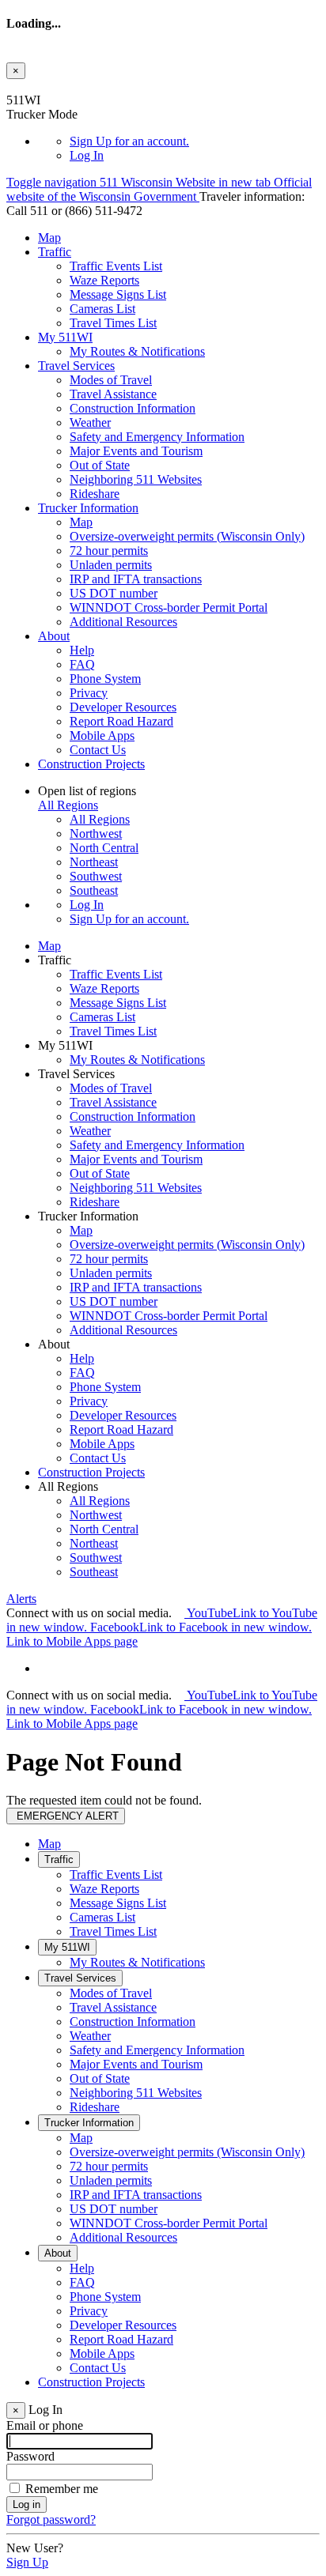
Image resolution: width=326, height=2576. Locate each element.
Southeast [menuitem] (94, 890)
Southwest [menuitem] (96, 876)
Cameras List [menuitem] (102, 309)
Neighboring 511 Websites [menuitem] (136, 479)
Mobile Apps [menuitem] (102, 735)
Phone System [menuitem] (105, 679)
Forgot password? (51, 2519)
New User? (35, 2548)
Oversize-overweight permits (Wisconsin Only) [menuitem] (187, 536)
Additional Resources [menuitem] (123, 622)
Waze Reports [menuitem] (104, 280)
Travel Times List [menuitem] (113, 323)
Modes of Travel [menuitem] (111, 380)
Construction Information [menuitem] (133, 408)
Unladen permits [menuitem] (111, 565)
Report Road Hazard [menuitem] (121, 721)
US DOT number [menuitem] (114, 593)
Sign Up (129, 141)
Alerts (21, 1599)
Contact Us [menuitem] (98, 750)
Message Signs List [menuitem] (118, 294)
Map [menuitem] (49, 238)
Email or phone (45, 2425)
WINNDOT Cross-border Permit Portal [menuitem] (169, 607)
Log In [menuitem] (87, 155)
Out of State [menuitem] (100, 465)
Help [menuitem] (82, 650)
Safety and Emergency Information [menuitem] (157, 437)
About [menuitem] (54, 636)
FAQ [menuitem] (82, 664)
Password (30, 2456)
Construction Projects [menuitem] (91, 764)
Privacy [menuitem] (89, 693)
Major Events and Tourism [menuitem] (136, 451)
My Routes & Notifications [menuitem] (137, 351)
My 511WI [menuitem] (65, 337)
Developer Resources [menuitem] (123, 707)
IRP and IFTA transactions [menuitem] (136, 579)
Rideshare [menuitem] (95, 494)
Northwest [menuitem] (96, 834)
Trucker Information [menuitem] (88, 508)
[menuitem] (195, 141)
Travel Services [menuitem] (76, 366)
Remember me (62, 2489)
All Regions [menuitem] (100, 819)
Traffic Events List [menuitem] (116, 266)
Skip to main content (58, 86)
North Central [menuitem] (104, 848)
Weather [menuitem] (90, 422)
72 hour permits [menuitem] (109, 551)
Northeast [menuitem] (94, 862)
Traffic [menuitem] (55, 252)
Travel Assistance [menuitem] (113, 394)
